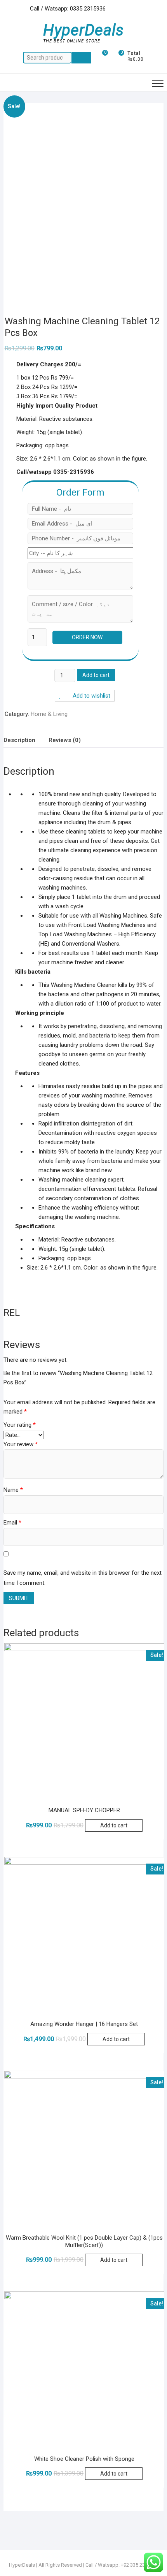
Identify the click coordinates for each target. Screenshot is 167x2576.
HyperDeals (83, 30)
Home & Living (49, 714)
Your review (21, 1444)
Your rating (20, 1425)
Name (13, 1490)
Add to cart (96, 675)
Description (19, 740)
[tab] (19, 740)
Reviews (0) (65, 740)
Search (81, 58)
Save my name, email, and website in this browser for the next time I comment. (83, 1578)
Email (12, 1523)
